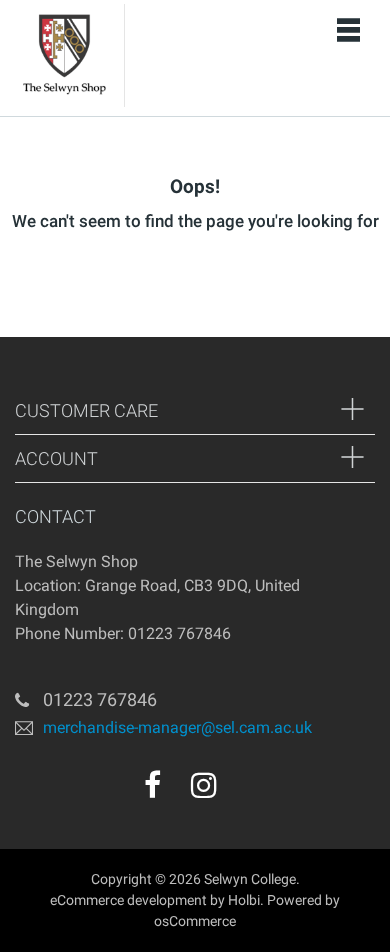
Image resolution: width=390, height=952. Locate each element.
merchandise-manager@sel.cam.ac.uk (177, 726)
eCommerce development (128, 900)
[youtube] (247, 792)
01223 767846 (100, 699)
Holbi (244, 900)
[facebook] (152, 785)
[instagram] (204, 785)
